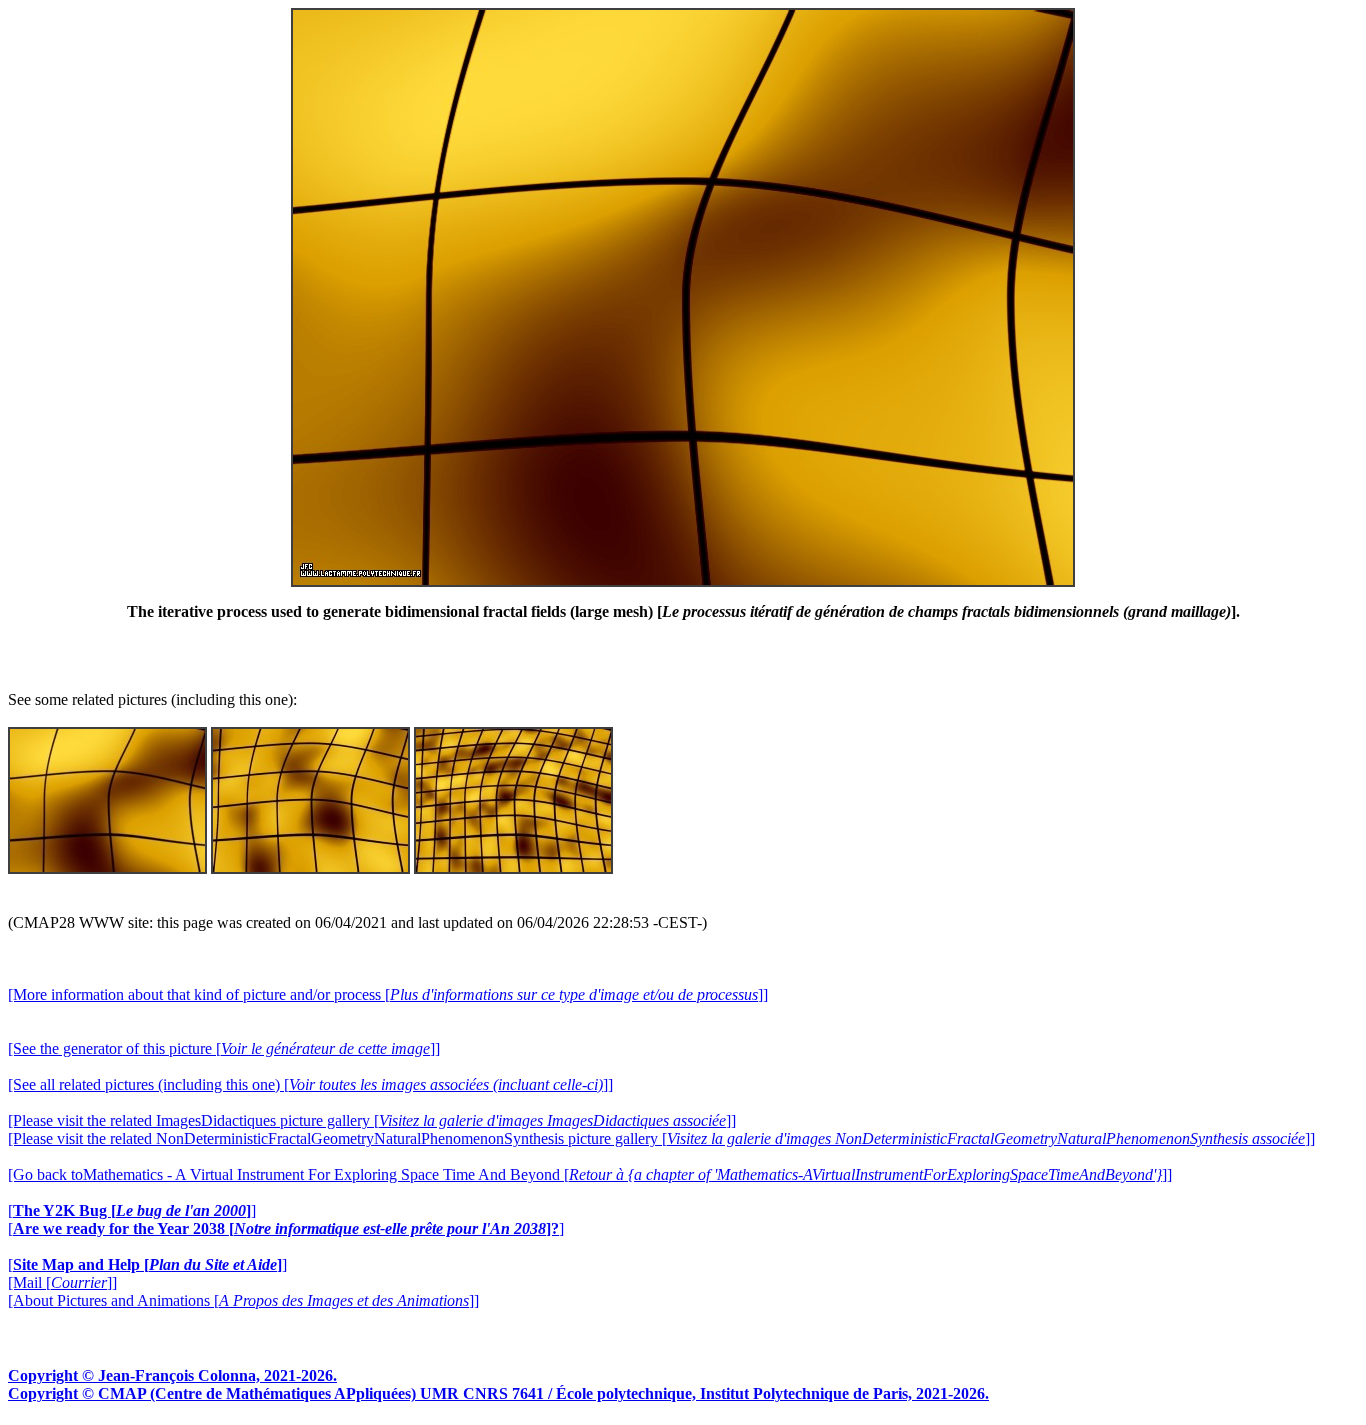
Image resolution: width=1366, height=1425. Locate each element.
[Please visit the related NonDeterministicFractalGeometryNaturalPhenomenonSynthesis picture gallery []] (661, 1138)
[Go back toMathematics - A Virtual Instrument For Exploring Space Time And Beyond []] (590, 1174)
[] (132, 1210)
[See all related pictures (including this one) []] (310, 1084)
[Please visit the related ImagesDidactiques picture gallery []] (372, 1120)
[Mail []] (62, 1282)
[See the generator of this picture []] (224, 1048)
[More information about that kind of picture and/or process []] (388, 994)
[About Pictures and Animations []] (243, 1300)
